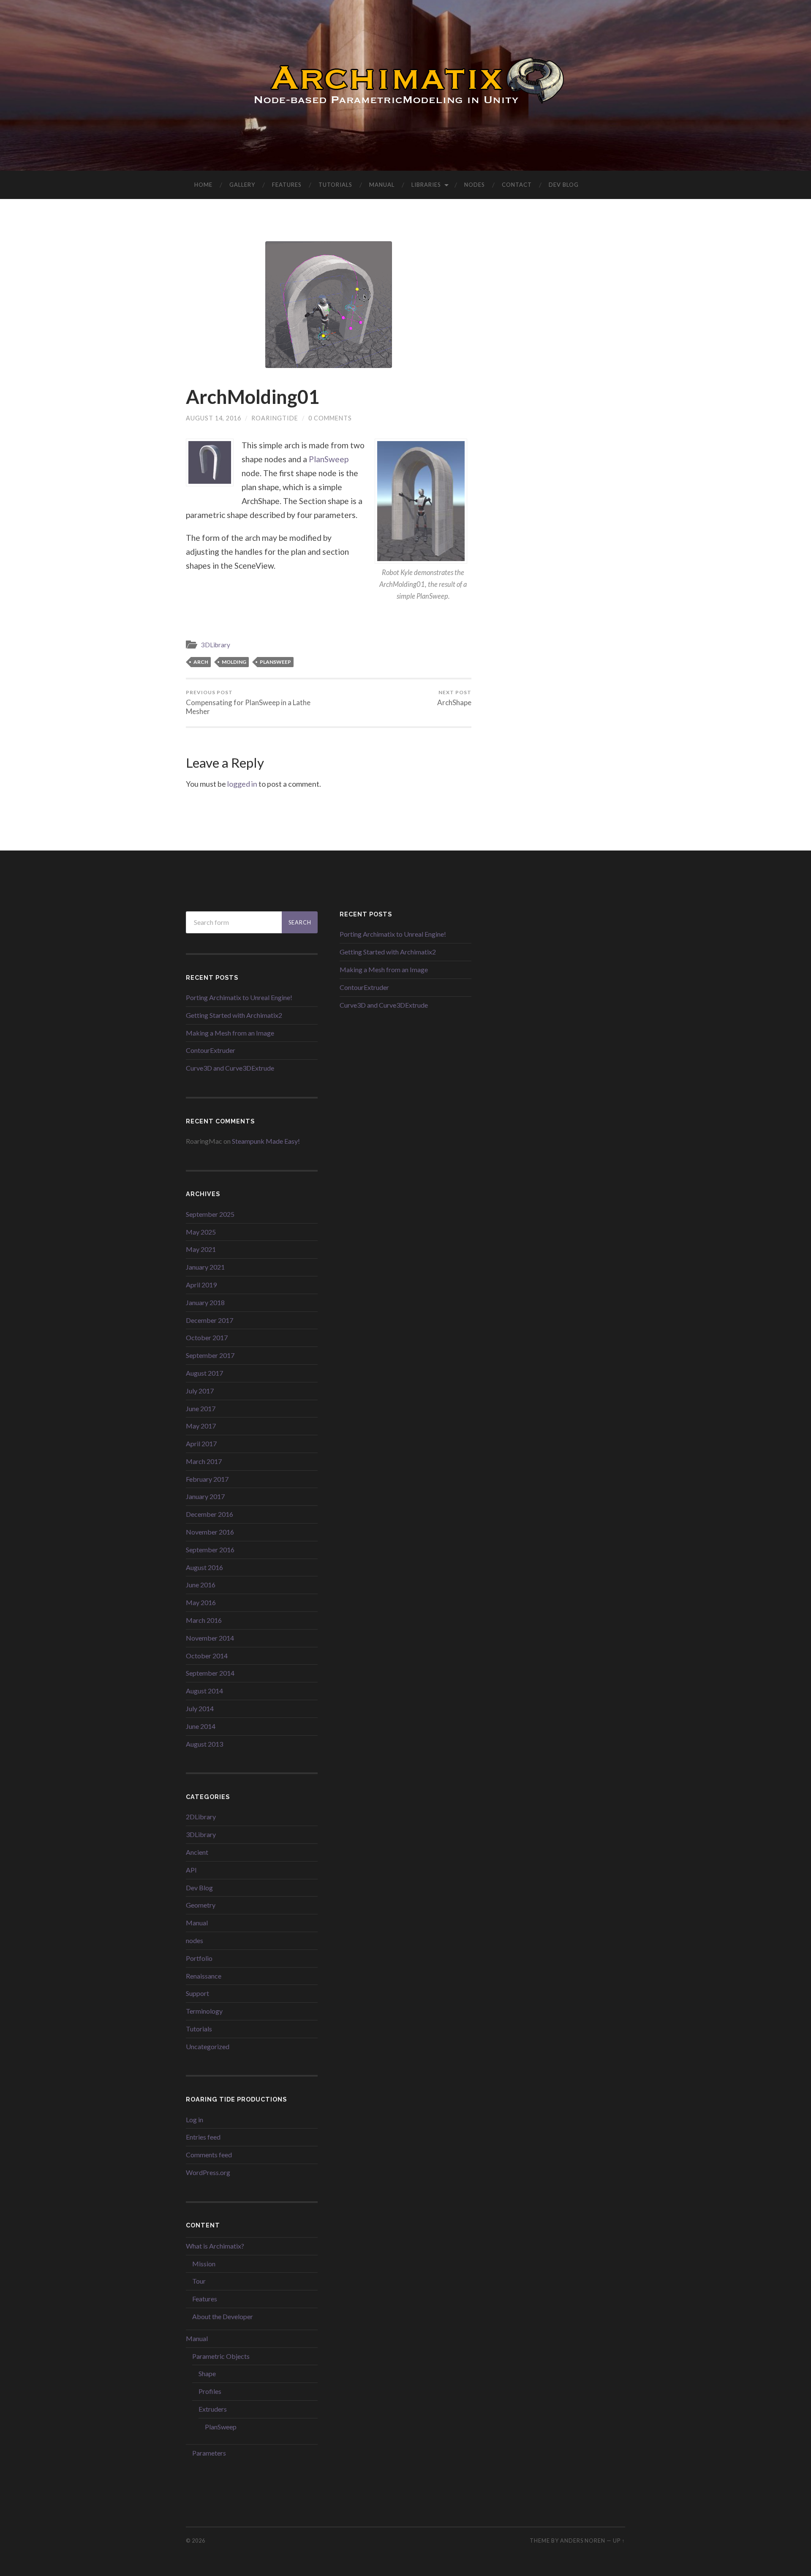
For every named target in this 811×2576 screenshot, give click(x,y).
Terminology (204, 2011)
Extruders (213, 2409)
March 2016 (204, 1620)
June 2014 (201, 1726)
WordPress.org (208, 2172)
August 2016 (204, 1567)
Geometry (201, 1905)
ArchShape (454, 698)
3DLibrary (216, 645)
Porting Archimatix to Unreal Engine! (239, 997)
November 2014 (210, 1638)
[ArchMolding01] (329, 305)
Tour (199, 2281)
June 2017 (201, 1408)
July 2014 (200, 1708)
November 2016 (210, 1532)
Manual (382, 185)
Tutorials (335, 185)
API (191, 1870)
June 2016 (201, 1585)
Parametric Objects (221, 2356)
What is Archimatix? (215, 2246)
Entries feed (203, 2137)
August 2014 (204, 1691)
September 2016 (210, 1550)
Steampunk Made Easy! (266, 1141)
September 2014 (210, 1673)
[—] (405, 85)
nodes (195, 1940)
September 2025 (210, 1214)
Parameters (209, 2453)
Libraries (426, 185)
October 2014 (207, 1656)
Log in (195, 2119)
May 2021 (201, 1249)
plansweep (275, 662)
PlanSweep (329, 459)
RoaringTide (275, 418)
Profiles (210, 2391)
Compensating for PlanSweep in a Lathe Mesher (248, 702)
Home (203, 185)
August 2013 (204, 1744)
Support (197, 1993)
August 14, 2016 (214, 418)
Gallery (242, 185)
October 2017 (207, 1337)
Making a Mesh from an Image (230, 1033)
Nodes (475, 185)
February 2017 (207, 1479)
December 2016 (210, 1514)
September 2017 (210, 1355)
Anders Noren (583, 2541)
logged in (242, 784)
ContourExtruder (211, 1050)
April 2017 (201, 1443)
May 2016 (201, 1602)
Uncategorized (208, 2046)
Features (287, 185)
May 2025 (201, 1232)
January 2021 (205, 1267)
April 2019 (201, 1285)
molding (234, 662)
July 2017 (200, 1391)
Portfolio (199, 1958)
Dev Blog (564, 185)
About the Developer (223, 2316)
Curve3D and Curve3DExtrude (230, 1068)
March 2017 (204, 1461)
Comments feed (209, 2155)
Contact (517, 185)
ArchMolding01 (253, 397)
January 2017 (205, 1496)
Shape (207, 2373)
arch (201, 662)
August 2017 (204, 1373)
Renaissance (204, 1976)
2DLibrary (201, 1817)
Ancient (197, 1852)
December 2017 (210, 1320)
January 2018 (205, 1302)
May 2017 (201, 1426)
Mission (204, 2264)
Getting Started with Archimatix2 (234, 1015)
